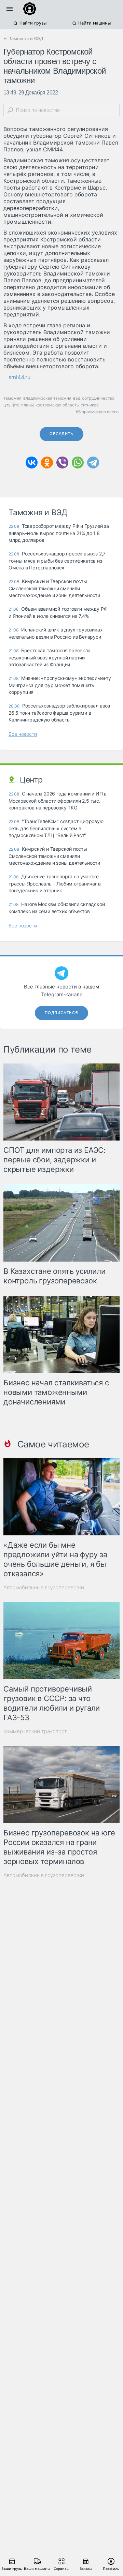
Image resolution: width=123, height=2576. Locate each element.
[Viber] (62, 463)
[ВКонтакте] (32, 463)
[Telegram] (93, 463)
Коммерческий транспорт (35, 1731)
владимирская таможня (47, 398)
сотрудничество (98, 398)
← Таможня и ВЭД (23, 39)
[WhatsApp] (78, 463)
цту (7, 405)
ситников (90, 405)
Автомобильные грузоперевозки (44, 1587)
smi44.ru (19, 377)
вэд (77, 398)
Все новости (23, 734)
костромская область (57, 405)
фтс (16, 405)
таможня (12, 398)
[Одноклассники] (47, 463)
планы (28, 405)
